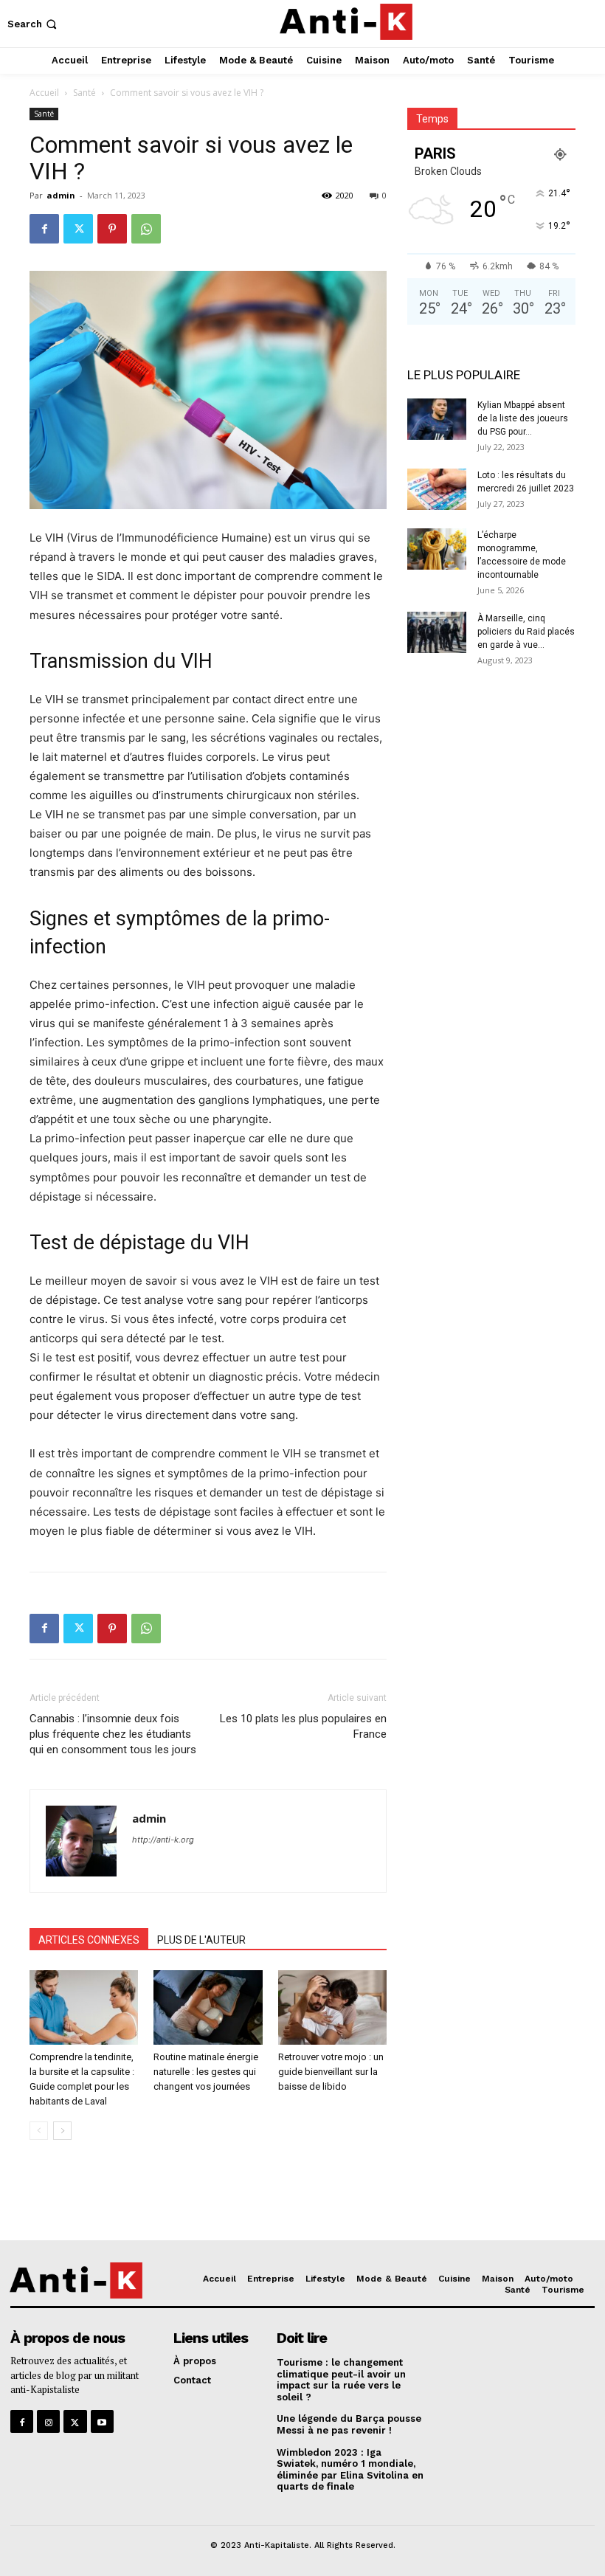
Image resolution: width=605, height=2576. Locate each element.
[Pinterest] (112, 229)
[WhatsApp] (146, 229)
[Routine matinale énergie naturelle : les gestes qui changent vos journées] (208, 2007)
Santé (84, 93)
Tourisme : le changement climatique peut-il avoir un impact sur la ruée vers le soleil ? (341, 2380)
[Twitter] (78, 229)
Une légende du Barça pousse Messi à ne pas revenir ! (349, 2424)
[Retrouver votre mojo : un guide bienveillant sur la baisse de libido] (332, 2007)
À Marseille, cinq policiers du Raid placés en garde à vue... (526, 632)
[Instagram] (48, 2421)
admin (61, 195)
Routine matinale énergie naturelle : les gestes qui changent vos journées (206, 2072)
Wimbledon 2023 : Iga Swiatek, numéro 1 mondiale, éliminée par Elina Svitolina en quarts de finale (350, 2470)
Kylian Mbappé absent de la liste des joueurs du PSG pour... (523, 418)
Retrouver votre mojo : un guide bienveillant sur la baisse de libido (331, 2072)
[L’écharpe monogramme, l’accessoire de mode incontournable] (437, 549)
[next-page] (62, 2131)
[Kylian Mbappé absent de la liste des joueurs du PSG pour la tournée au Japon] (437, 419)
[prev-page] (39, 2131)
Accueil (44, 93)
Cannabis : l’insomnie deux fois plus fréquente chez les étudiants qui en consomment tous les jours (113, 1734)
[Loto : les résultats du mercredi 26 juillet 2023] (437, 489)
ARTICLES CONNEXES (89, 1940)
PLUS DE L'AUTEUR (201, 1940)
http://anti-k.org (163, 1840)
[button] (34, 24)
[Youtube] (102, 2421)
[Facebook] (44, 229)
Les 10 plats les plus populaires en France (303, 1726)
